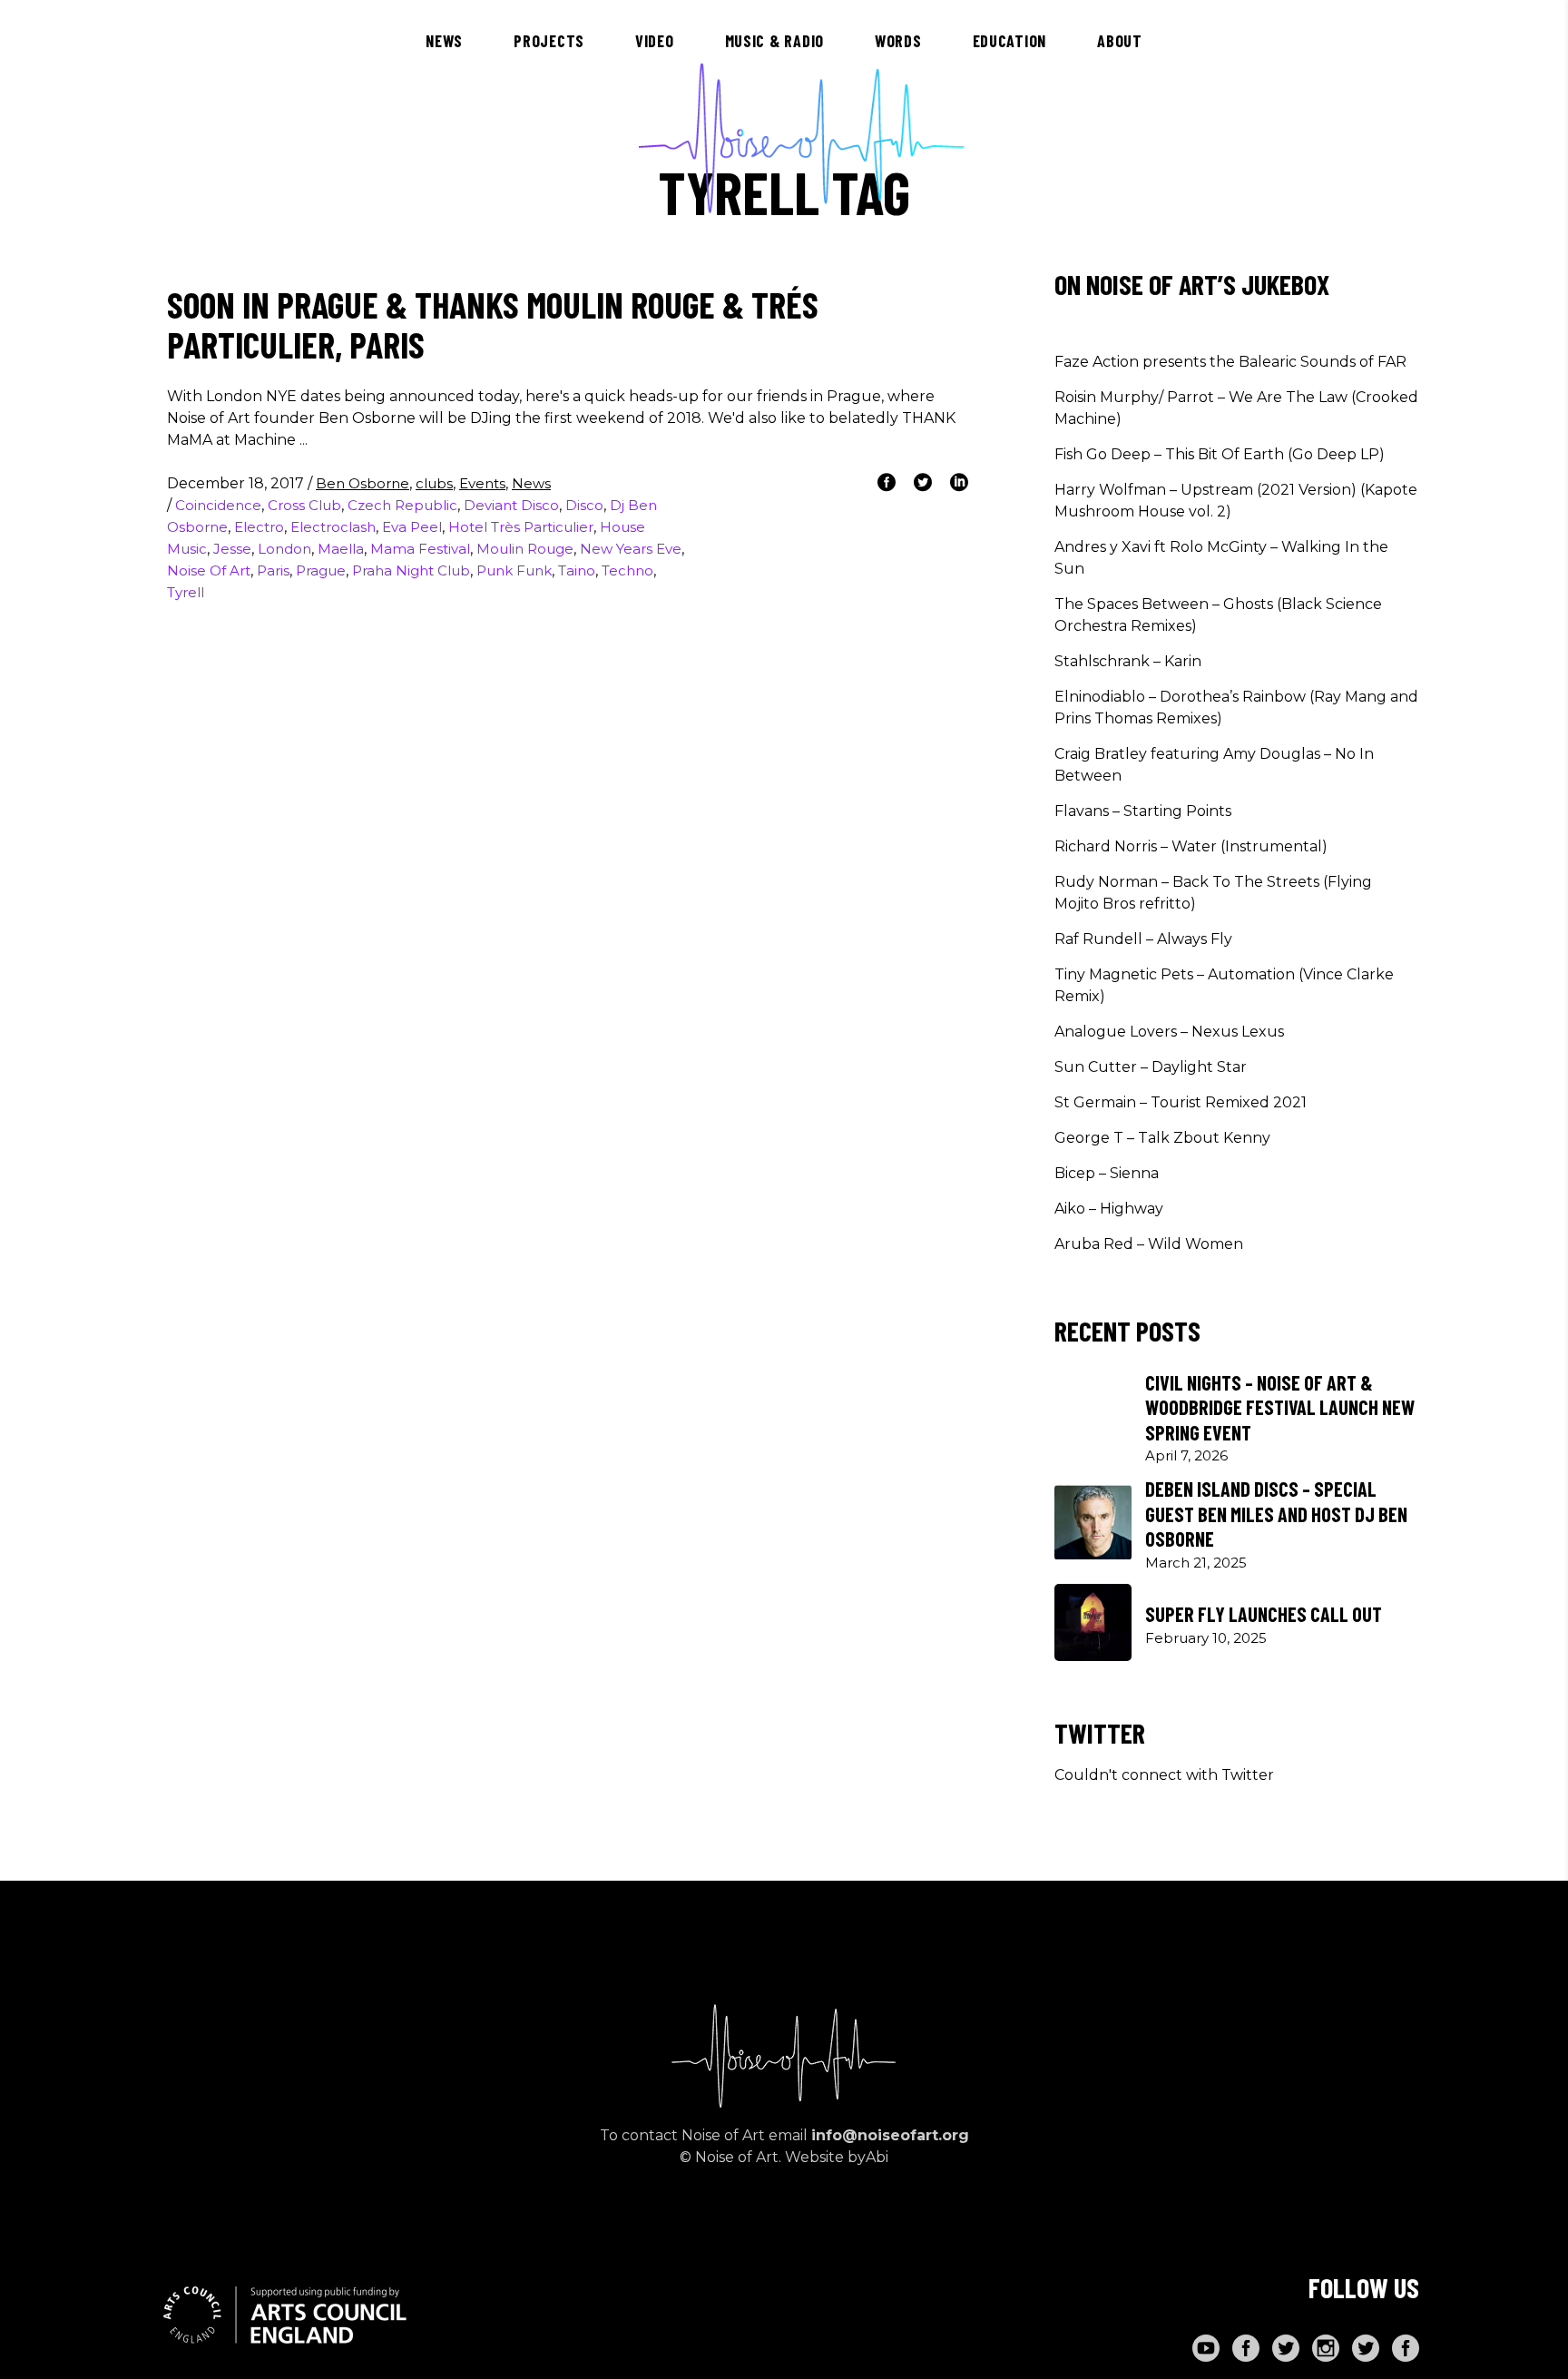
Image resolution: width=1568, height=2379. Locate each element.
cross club (304, 505)
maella (341, 549)
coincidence (218, 505)
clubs (434, 483)
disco (584, 505)
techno (627, 570)
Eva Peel (412, 527)
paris (273, 570)
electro (259, 527)
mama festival (420, 549)
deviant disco (511, 505)
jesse (232, 549)
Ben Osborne (363, 483)
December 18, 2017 (237, 483)
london (284, 549)
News (531, 483)
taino (577, 570)
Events (482, 483)
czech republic (402, 505)
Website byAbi (837, 2157)
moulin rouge (525, 549)
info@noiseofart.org (890, 2135)
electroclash (333, 527)
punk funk (514, 570)
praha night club (411, 570)
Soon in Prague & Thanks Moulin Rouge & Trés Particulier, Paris (493, 324)
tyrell (186, 592)
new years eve (631, 549)
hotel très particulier (521, 527)
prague (321, 570)
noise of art (209, 570)
